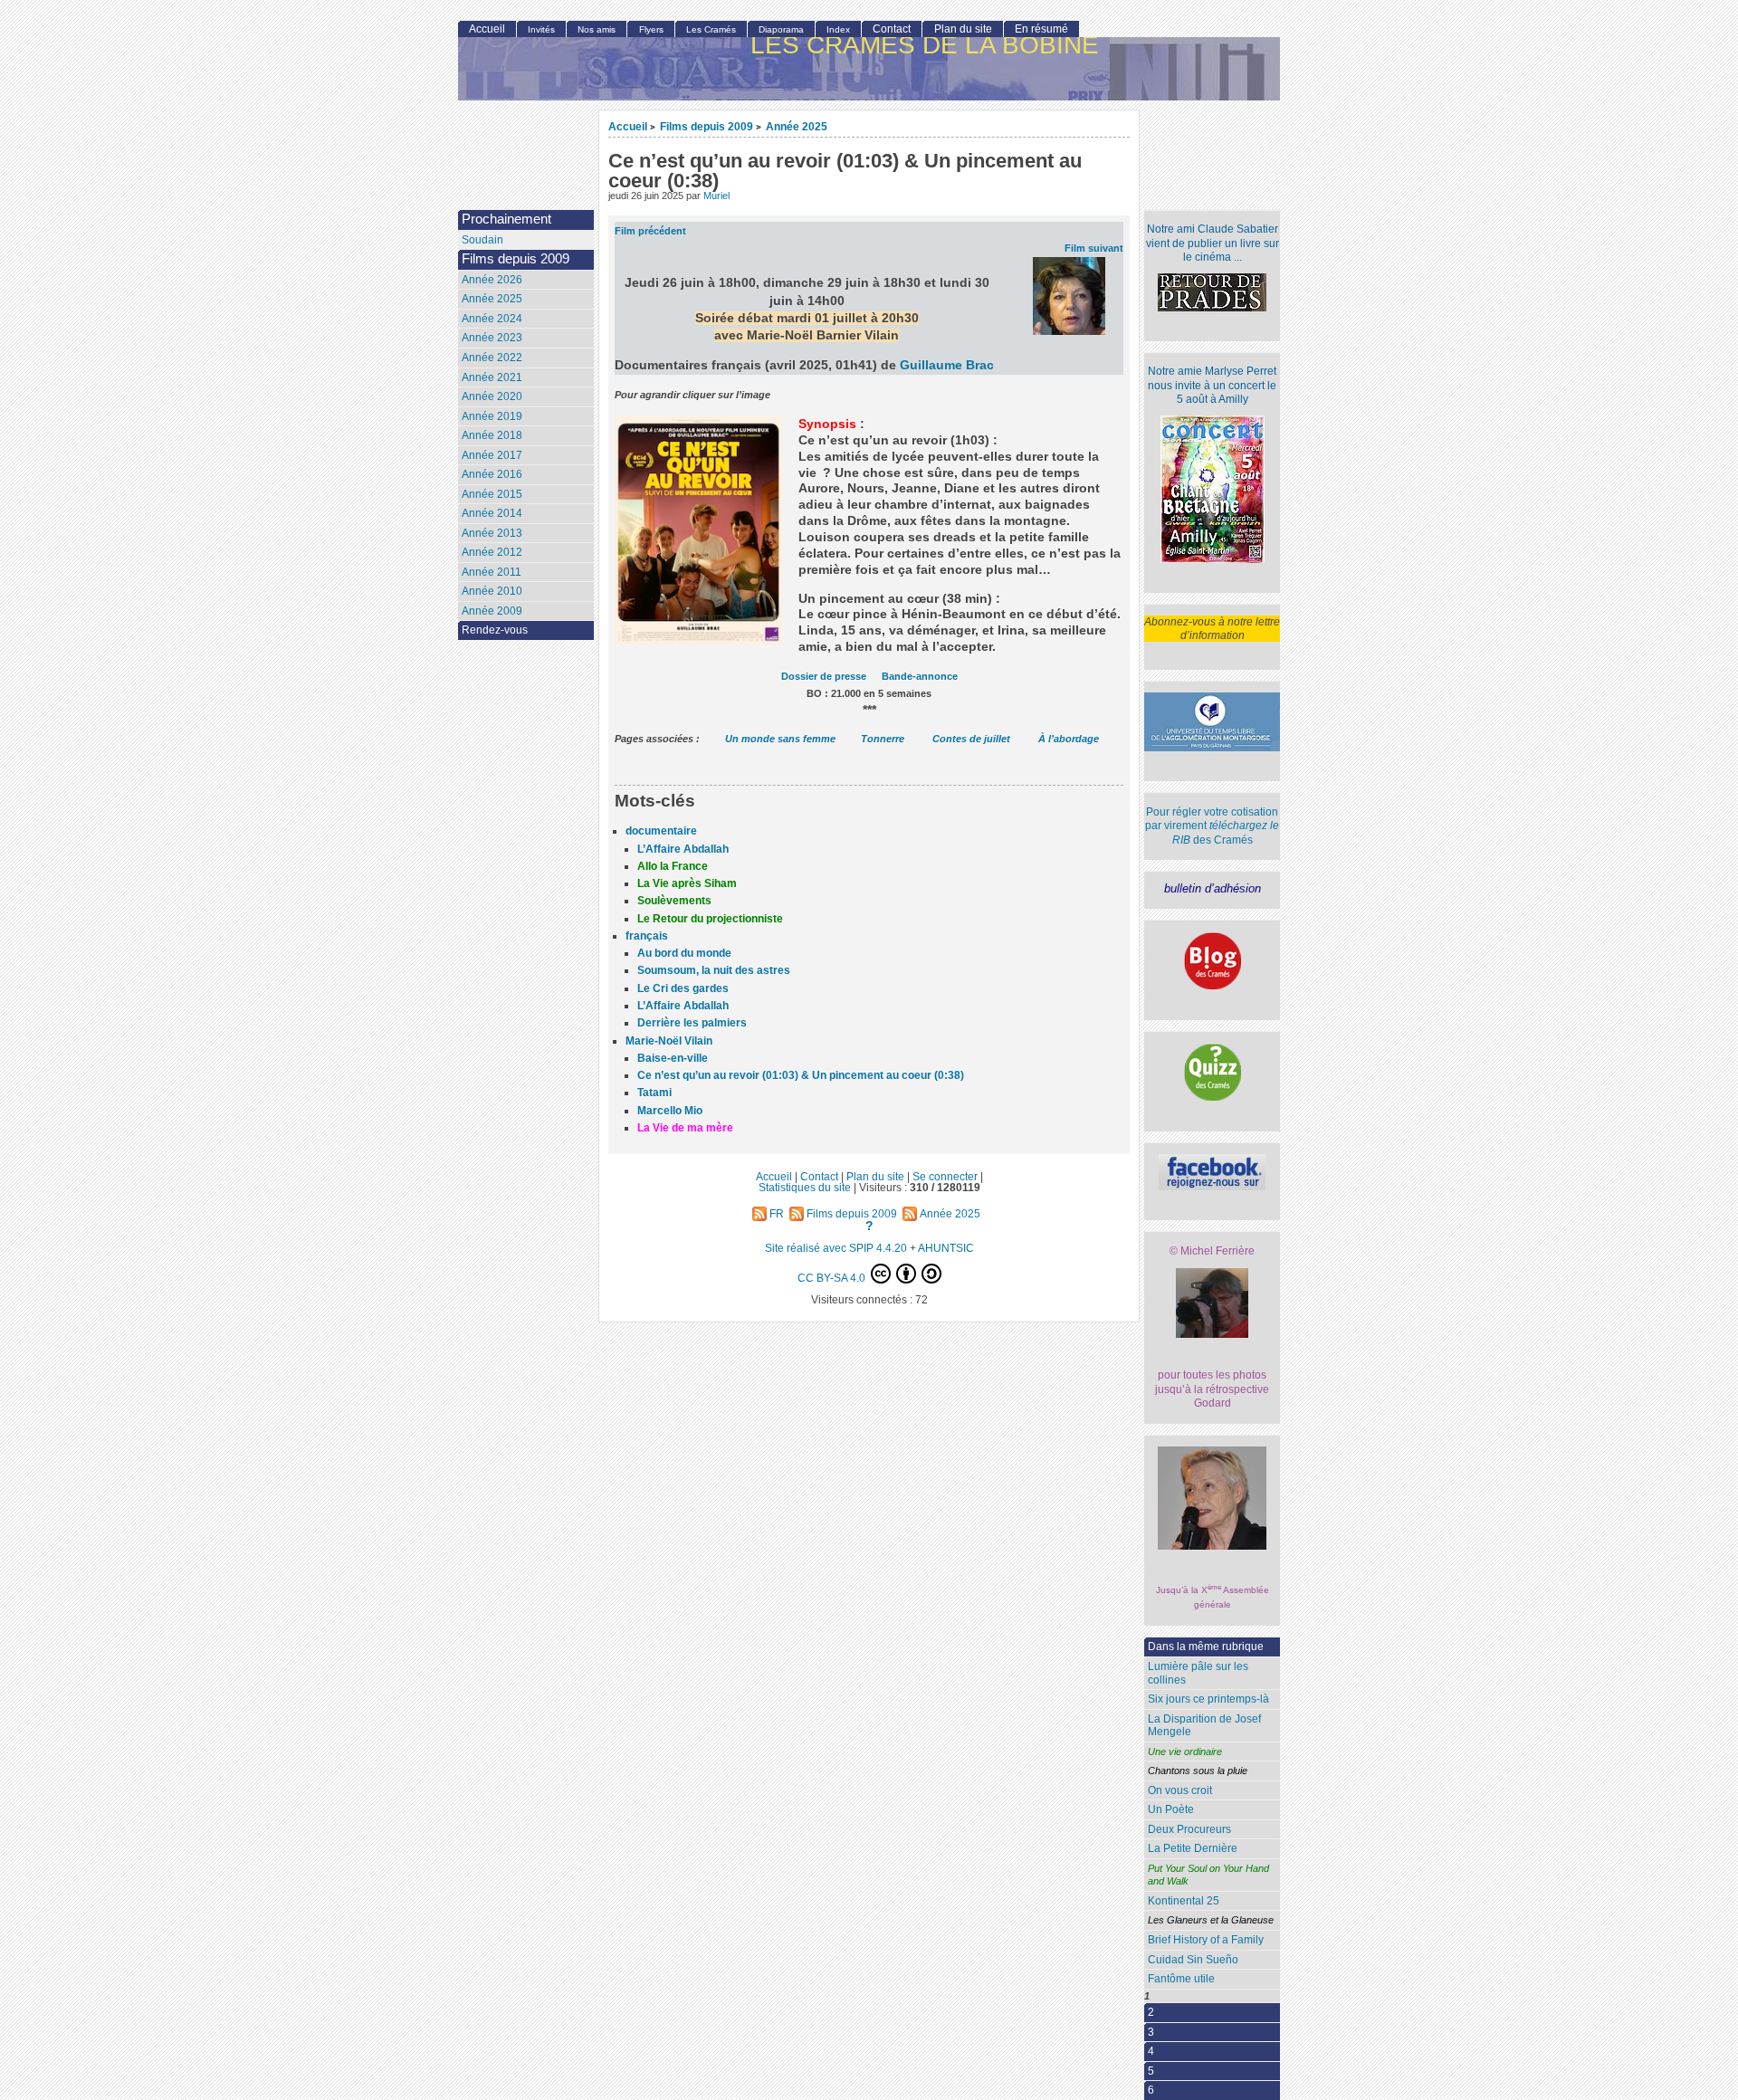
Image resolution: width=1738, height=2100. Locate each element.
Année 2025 (797, 126)
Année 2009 (492, 611)
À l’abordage (1069, 739)
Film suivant (1094, 248)
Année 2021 (492, 377)
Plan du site (963, 29)
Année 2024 (492, 319)
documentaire (661, 831)
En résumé (1041, 29)
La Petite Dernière (1193, 1848)
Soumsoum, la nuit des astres (714, 970)
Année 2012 (492, 552)
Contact (892, 29)
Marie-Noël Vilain (669, 1041)
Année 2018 (492, 435)
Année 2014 (492, 513)
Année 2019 (492, 416)
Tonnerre (883, 739)
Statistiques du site (805, 1187)
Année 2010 (492, 591)
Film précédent (650, 231)
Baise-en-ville (673, 1058)
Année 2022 (492, 358)
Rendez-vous (495, 630)
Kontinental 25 (1184, 1901)
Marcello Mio (670, 1111)
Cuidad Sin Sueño (1193, 1960)
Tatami (654, 1093)
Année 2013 (492, 533)
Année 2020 (492, 396)
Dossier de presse (824, 676)
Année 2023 (492, 338)
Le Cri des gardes (683, 988)
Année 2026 (492, 280)
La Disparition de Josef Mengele (1204, 1726)
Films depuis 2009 (707, 126)
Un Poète (1171, 1809)
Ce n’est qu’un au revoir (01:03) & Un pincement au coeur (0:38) (801, 1075)
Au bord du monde (684, 953)
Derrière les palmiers (692, 1023)
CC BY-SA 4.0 (833, 1278)
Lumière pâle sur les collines (1198, 1673)
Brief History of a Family (1206, 1940)
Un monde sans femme (780, 739)
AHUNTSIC (946, 1248)
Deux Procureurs (1189, 1829)
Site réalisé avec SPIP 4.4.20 (836, 1248)
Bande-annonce (920, 676)
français (647, 936)
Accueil (628, 126)
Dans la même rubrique (1206, 1647)
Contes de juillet (971, 739)
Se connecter (945, 1176)
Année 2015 (492, 494)
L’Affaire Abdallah (683, 849)
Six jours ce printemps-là (1208, 1699)
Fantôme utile (1181, 1979)
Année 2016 (492, 474)
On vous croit (1180, 1790)
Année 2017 (492, 455)
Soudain (482, 240)
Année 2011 (492, 572)
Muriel (716, 196)
